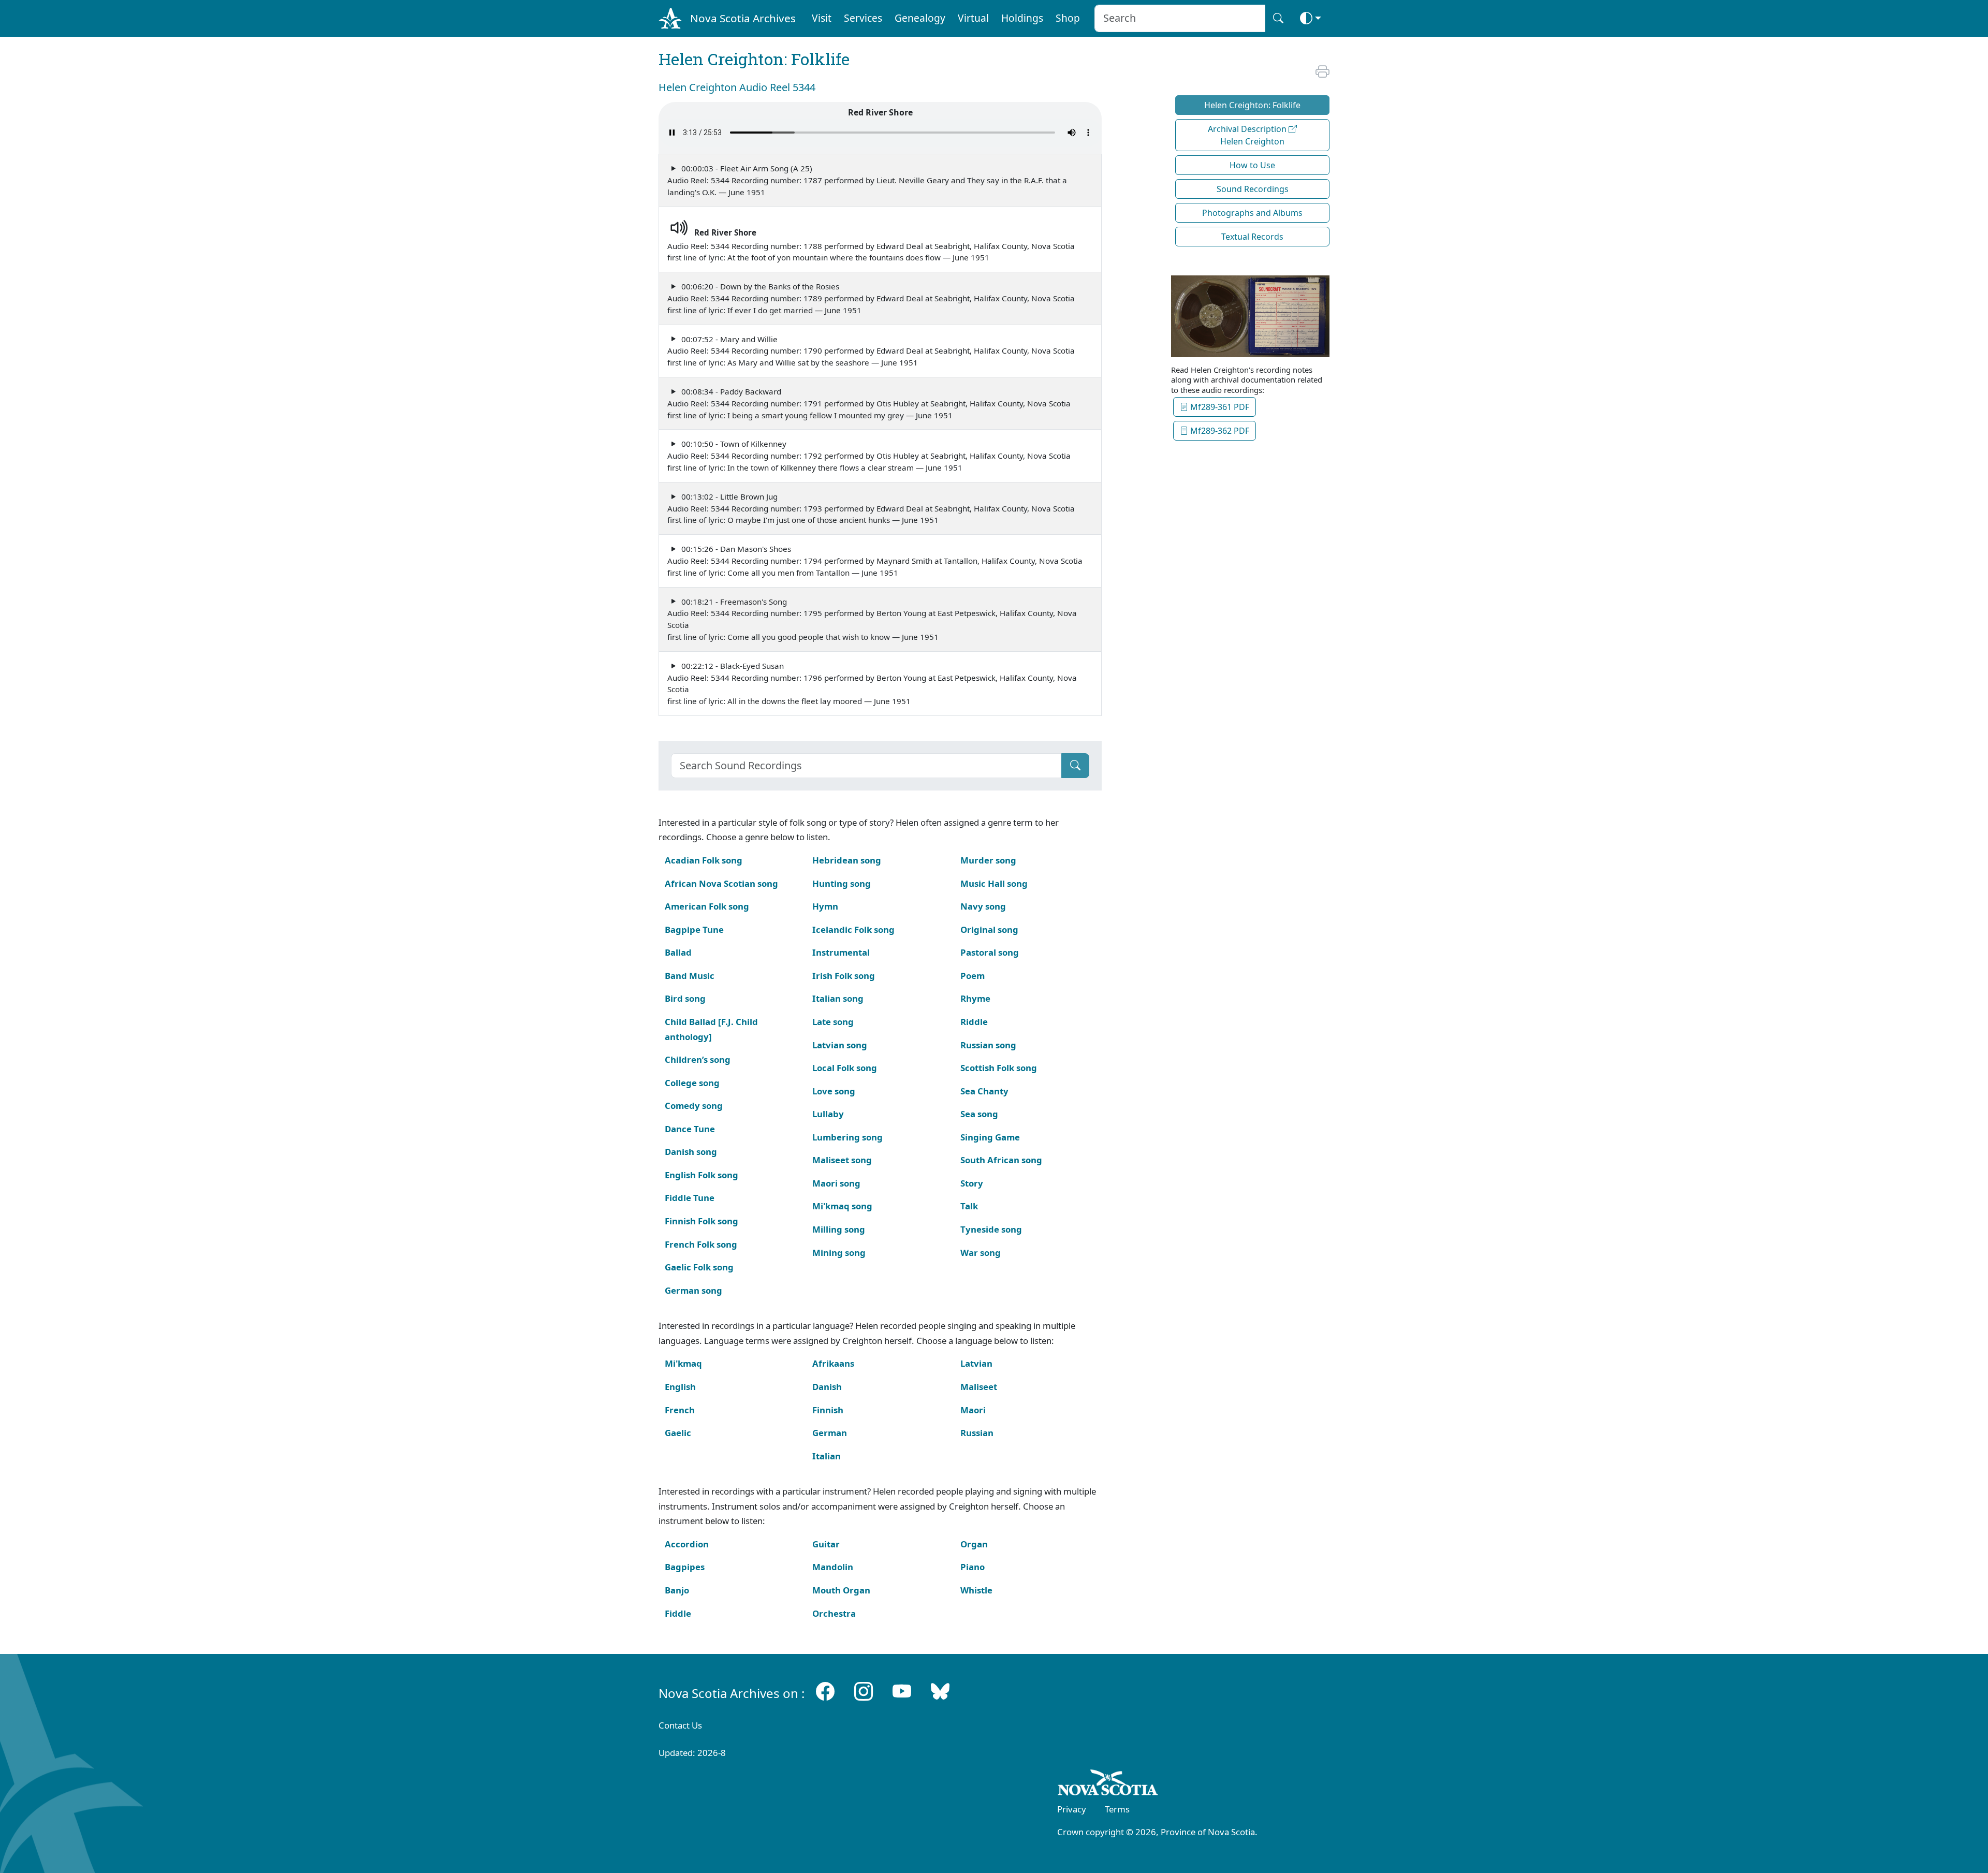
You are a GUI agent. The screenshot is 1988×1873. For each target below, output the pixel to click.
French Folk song (701, 1244)
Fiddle (678, 1613)
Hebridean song (847, 860)
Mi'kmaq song (842, 1206)
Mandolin (833, 1567)
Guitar (826, 1544)
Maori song (836, 1183)
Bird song (685, 998)
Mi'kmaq (683, 1363)
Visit (822, 18)
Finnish (828, 1410)
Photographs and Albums (1252, 213)
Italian (827, 1456)
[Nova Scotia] (1108, 1784)
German (830, 1433)
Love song (834, 1091)
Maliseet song (842, 1160)
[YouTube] (902, 1691)
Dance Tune (690, 1129)
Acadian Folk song (704, 860)
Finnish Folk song (701, 1221)
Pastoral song (990, 952)
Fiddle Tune (690, 1198)
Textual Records (1252, 237)
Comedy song (694, 1106)
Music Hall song (994, 883)
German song (693, 1290)
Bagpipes (685, 1567)
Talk (969, 1206)
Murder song (988, 860)
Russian (977, 1433)
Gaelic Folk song (699, 1267)
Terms (1117, 1809)
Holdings (1022, 18)
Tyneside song (991, 1229)
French (680, 1410)
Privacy (1072, 1809)
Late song (833, 1022)
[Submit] (1075, 766)
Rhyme (975, 998)
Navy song (983, 906)
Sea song (979, 1114)
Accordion (687, 1544)
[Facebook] (825, 1691)
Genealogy (920, 18)
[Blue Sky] (940, 1691)
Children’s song (698, 1059)
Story (972, 1183)
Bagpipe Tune (694, 930)
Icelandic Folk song (853, 930)
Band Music (690, 976)
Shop (1068, 18)
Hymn (825, 906)
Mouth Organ (841, 1590)
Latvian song (840, 1045)
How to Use (1252, 165)
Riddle (974, 1022)
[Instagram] (864, 1691)
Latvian (976, 1363)
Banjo (677, 1590)
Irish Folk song (844, 976)
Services (863, 18)
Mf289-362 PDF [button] (1219, 431)
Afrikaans (833, 1363)
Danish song (691, 1152)
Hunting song (842, 883)
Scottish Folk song (999, 1068)
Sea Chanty (984, 1091)
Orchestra (834, 1613)
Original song (989, 930)
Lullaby (828, 1114)
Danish (827, 1387)
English (680, 1387)
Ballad (678, 952)
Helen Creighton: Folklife (1252, 105)
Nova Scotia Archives (743, 18)
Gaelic (678, 1433)
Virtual (973, 18)
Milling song (839, 1229)
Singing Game (990, 1137)
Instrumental (841, 952)
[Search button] (1278, 18)
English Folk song (701, 1175)
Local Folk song (845, 1068)
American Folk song (707, 906)
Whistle (976, 1590)
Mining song (839, 1253)
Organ (974, 1544)
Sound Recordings (1253, 189)
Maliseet (979, 1387)
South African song (1001, 1160)
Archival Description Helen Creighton (1248, 135)
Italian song (838, 998)
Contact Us (680, 1725)
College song (692, 1083)
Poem (973, 976)
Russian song (988, 1045)
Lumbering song (847, 1137)
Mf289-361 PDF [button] (1219, 407)
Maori (973, 1410)
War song (981, 1253)
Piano (973, 1567)
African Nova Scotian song (721, 883)
